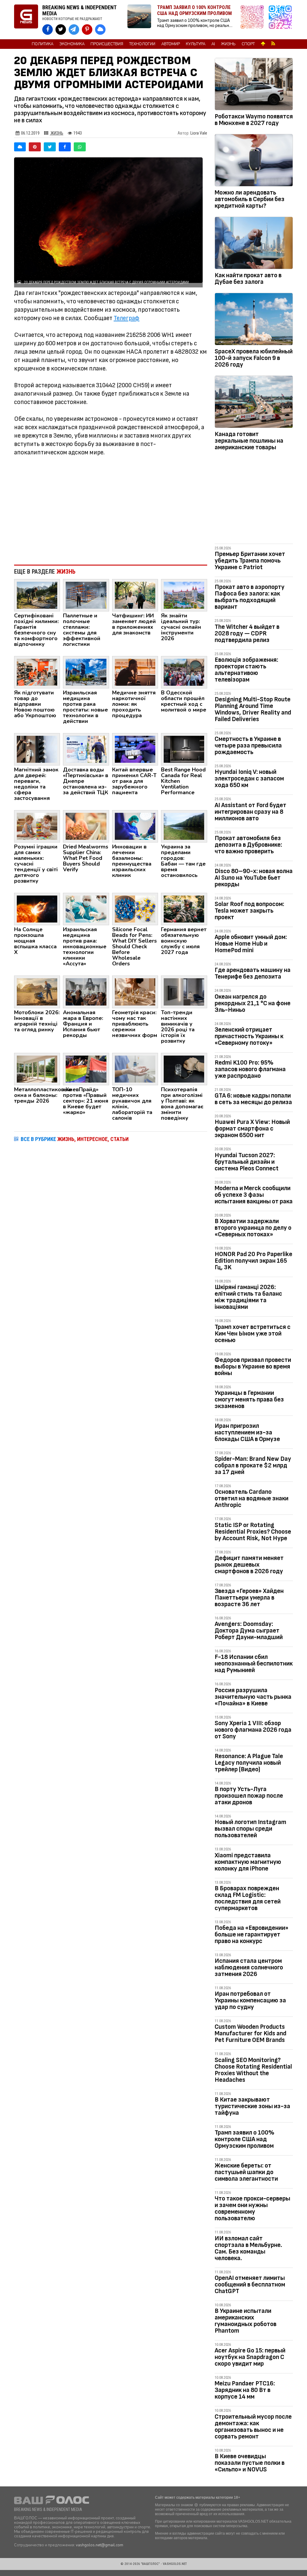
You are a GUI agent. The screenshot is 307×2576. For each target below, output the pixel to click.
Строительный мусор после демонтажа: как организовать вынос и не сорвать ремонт (253, 2427)
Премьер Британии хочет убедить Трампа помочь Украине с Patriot (250, 561)
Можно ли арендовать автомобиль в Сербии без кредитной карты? (250, 199)
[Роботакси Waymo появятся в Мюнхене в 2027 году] (254, 85)
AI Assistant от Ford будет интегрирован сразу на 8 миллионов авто (250, 812)
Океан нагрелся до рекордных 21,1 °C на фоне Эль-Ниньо (253, 1003)
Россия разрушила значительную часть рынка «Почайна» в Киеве (253, 1697)
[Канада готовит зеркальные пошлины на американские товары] (254, 403)
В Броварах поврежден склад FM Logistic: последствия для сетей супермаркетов (248, 1898)
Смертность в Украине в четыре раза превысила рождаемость (248, 746)
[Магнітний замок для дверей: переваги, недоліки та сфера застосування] (37, 749)
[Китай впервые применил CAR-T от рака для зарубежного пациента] (135, 749)
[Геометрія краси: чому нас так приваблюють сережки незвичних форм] (135, 991)
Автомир (171, 44)
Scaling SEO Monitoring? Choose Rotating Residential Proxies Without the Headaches (253, 2070)
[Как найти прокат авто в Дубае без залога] (254, 244)
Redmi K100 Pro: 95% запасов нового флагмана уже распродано (250, 1069)
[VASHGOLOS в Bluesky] (100, 30)
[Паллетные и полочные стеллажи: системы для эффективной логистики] (86, 595)
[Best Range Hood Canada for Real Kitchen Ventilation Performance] (184, 749)
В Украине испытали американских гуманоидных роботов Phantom (246, 2321)
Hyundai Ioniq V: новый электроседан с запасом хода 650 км (249, 778)
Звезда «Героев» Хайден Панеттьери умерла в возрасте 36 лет (249, 1598)
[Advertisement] (111, 511)
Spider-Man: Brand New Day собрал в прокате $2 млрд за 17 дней (253, 1465)
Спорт (248, 44)
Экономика (72, 44)
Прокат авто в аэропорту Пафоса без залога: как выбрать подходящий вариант (250, 597)
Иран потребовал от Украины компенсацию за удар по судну (250, 2000)
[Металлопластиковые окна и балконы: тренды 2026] (37, 1068)
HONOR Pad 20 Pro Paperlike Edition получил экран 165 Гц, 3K (253, 1261)
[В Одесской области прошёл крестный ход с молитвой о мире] (184, 672)
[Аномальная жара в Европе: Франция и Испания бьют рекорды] (86, 991)
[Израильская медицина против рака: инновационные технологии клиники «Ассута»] (86, 909)
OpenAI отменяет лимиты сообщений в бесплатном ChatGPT (250, 2285)
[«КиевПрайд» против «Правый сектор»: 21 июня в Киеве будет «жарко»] (86, 1068)
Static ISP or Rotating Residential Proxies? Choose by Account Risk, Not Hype (253, 1532)
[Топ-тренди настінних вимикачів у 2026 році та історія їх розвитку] (184, 991)
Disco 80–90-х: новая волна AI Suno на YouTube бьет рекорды (254, 878)
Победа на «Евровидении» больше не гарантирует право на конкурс (252, 1934)
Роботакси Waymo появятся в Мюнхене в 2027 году (254, 120)
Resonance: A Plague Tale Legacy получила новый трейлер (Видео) (249, 1763)
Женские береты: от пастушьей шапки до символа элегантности (246, 2172)
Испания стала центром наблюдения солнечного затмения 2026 (249, 1967)
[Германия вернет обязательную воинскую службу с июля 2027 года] (184, 909)
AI (213, 44)
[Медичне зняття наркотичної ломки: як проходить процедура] (135, 672)
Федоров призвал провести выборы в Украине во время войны (253, 1367)
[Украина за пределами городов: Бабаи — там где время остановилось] (184, 826)
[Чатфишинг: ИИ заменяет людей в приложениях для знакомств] (135, 595)
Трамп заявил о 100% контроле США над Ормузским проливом (244, 2139)
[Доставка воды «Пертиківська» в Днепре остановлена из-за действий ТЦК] (86, 749)
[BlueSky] (20, 147)
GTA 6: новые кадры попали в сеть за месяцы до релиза (253, 1099)
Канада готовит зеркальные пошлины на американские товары (249, 441)
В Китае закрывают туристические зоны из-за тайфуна (252, 2106)
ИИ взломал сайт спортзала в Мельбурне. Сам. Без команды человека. (248, 2248)
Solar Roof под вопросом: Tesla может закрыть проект (249, 911)
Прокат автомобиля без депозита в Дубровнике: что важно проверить (248, 845)
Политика (43, 44)
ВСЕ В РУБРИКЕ (75, 1139)
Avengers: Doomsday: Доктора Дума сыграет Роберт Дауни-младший (249, 1631)
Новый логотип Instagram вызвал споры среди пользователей (250, 1829)
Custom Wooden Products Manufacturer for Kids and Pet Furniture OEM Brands (250, 2033)
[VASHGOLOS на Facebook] (48, 30)
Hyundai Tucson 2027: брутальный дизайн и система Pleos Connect (247, 1162)
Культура (196, 44)
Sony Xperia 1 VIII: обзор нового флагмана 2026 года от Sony (253, 1730)
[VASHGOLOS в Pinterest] (87, 30)
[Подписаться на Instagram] (254, 20)
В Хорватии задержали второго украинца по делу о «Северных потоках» (253, 1228)
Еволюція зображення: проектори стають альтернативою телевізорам (246, 670)
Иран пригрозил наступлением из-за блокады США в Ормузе (247, 1432)
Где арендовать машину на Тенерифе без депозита (253, 973)
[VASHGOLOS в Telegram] (74, 30)
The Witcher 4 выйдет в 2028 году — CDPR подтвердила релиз (247, 633)
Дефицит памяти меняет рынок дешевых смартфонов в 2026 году (249, 1565)
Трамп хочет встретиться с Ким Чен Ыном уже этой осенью (253, 1334)
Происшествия (107, 44)
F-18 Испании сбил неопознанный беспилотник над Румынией (254, 1664)
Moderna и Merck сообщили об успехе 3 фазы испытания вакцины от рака (254, 1195)
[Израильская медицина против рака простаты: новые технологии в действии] (86, 672)
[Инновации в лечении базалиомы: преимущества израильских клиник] (135, 826)
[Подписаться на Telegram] (280, 20)
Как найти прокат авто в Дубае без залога (248, 279)
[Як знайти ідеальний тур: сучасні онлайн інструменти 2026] (184, 595)
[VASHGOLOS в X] (61, 30)
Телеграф (127, 318)
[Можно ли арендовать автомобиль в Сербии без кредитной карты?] (254, 161)
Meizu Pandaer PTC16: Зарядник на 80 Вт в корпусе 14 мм (245, 2390)
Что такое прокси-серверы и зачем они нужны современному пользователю (252, 2208)
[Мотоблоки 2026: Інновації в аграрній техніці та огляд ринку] (37, 991)
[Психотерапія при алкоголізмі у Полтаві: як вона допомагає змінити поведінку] (184, 1068)
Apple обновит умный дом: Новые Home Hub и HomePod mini (251, 944)
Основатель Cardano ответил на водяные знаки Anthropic (252, 1498)
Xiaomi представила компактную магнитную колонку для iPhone (248, 1862)
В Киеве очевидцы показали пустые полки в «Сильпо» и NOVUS (250, 2463)
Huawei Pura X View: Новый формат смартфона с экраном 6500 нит (252, 1129)
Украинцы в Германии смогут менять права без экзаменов (249, 1399)
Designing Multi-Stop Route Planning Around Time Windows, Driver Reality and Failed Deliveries (253, 709)
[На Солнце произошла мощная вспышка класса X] (37, 909)
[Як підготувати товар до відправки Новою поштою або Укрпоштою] (37, 672)
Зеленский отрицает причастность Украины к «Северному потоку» (249, 1036)
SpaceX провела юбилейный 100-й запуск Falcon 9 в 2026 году (254, 358)
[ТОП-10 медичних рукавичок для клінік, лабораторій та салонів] (135, 1068)
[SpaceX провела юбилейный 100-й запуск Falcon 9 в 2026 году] (254, 320)
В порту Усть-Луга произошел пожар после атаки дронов (249, 1796)
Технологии (142, 44)
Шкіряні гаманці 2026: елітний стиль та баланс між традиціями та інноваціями (248, 1297)
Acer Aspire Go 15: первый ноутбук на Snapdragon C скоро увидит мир (250, 2357)
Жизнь (228, 44)
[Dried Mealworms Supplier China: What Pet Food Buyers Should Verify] (86, 826)
